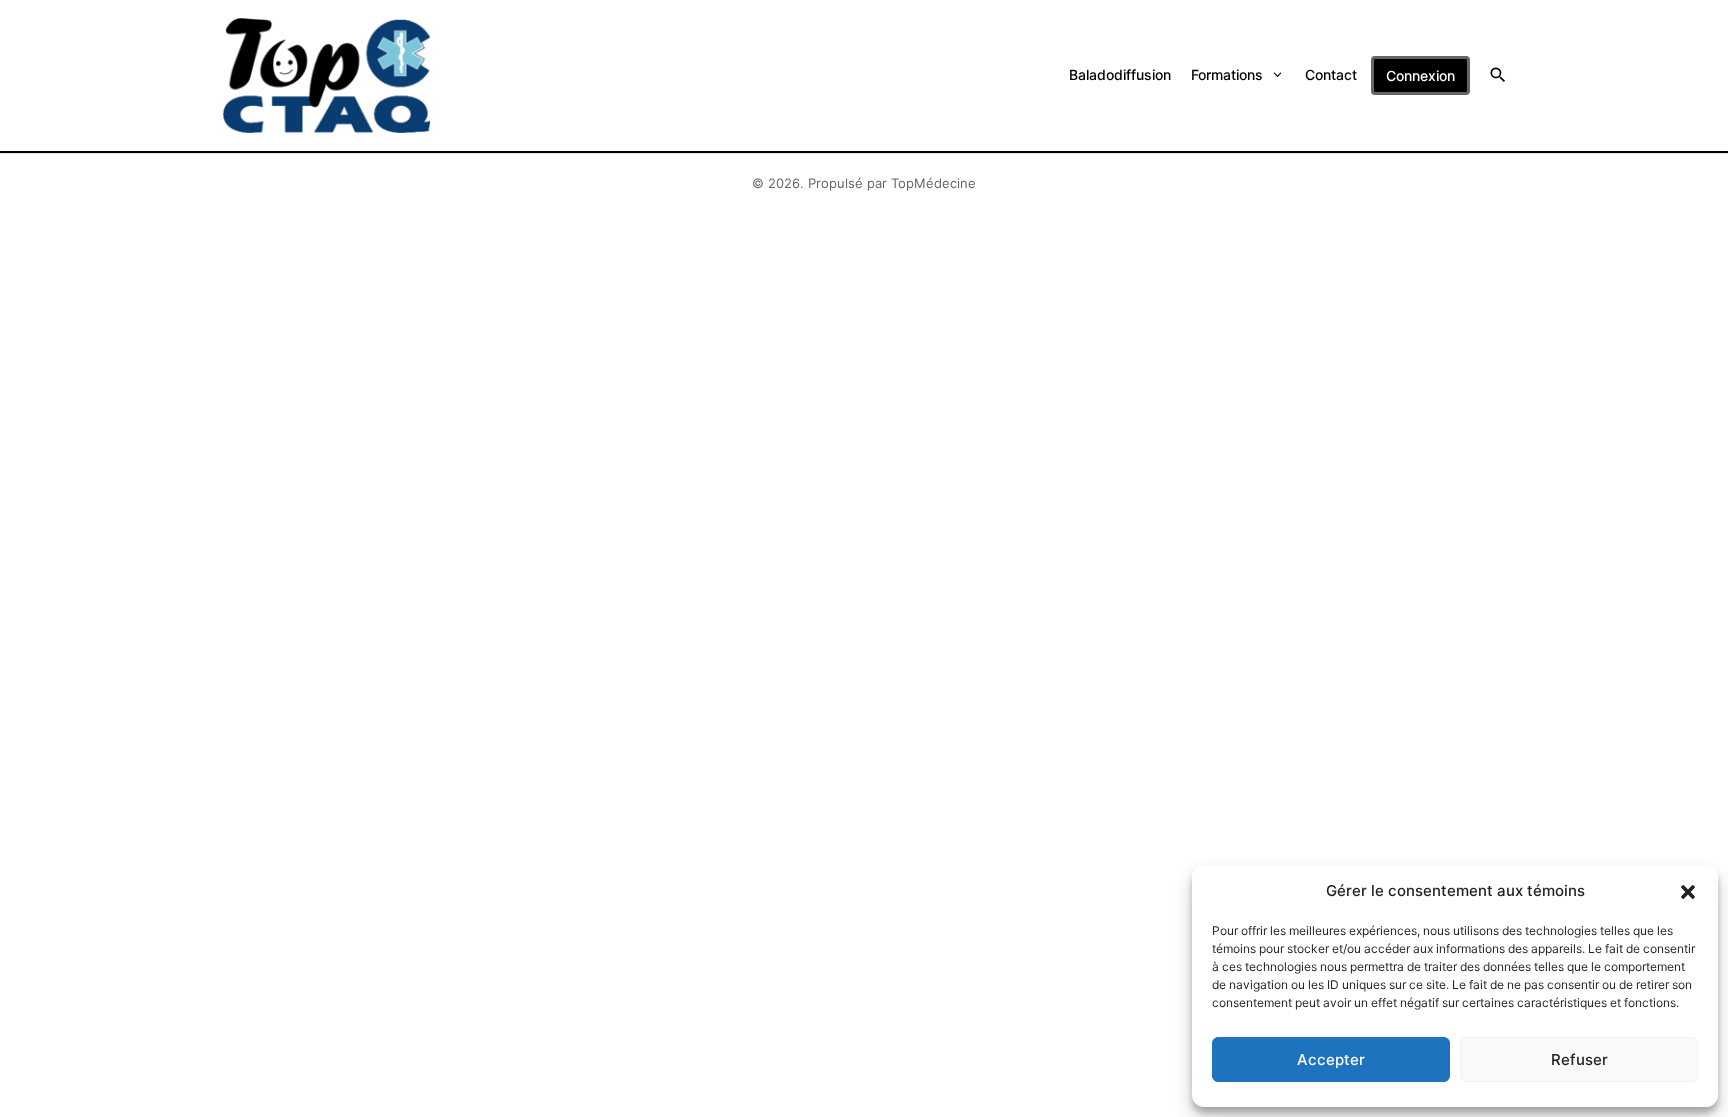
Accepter (1331, 1059)
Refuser (1579, 1059)
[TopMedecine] (327, 75)
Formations (1227, 74)
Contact (1331, 74)
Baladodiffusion (1120, 74)
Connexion (1420, 75)
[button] (1688, 891)
